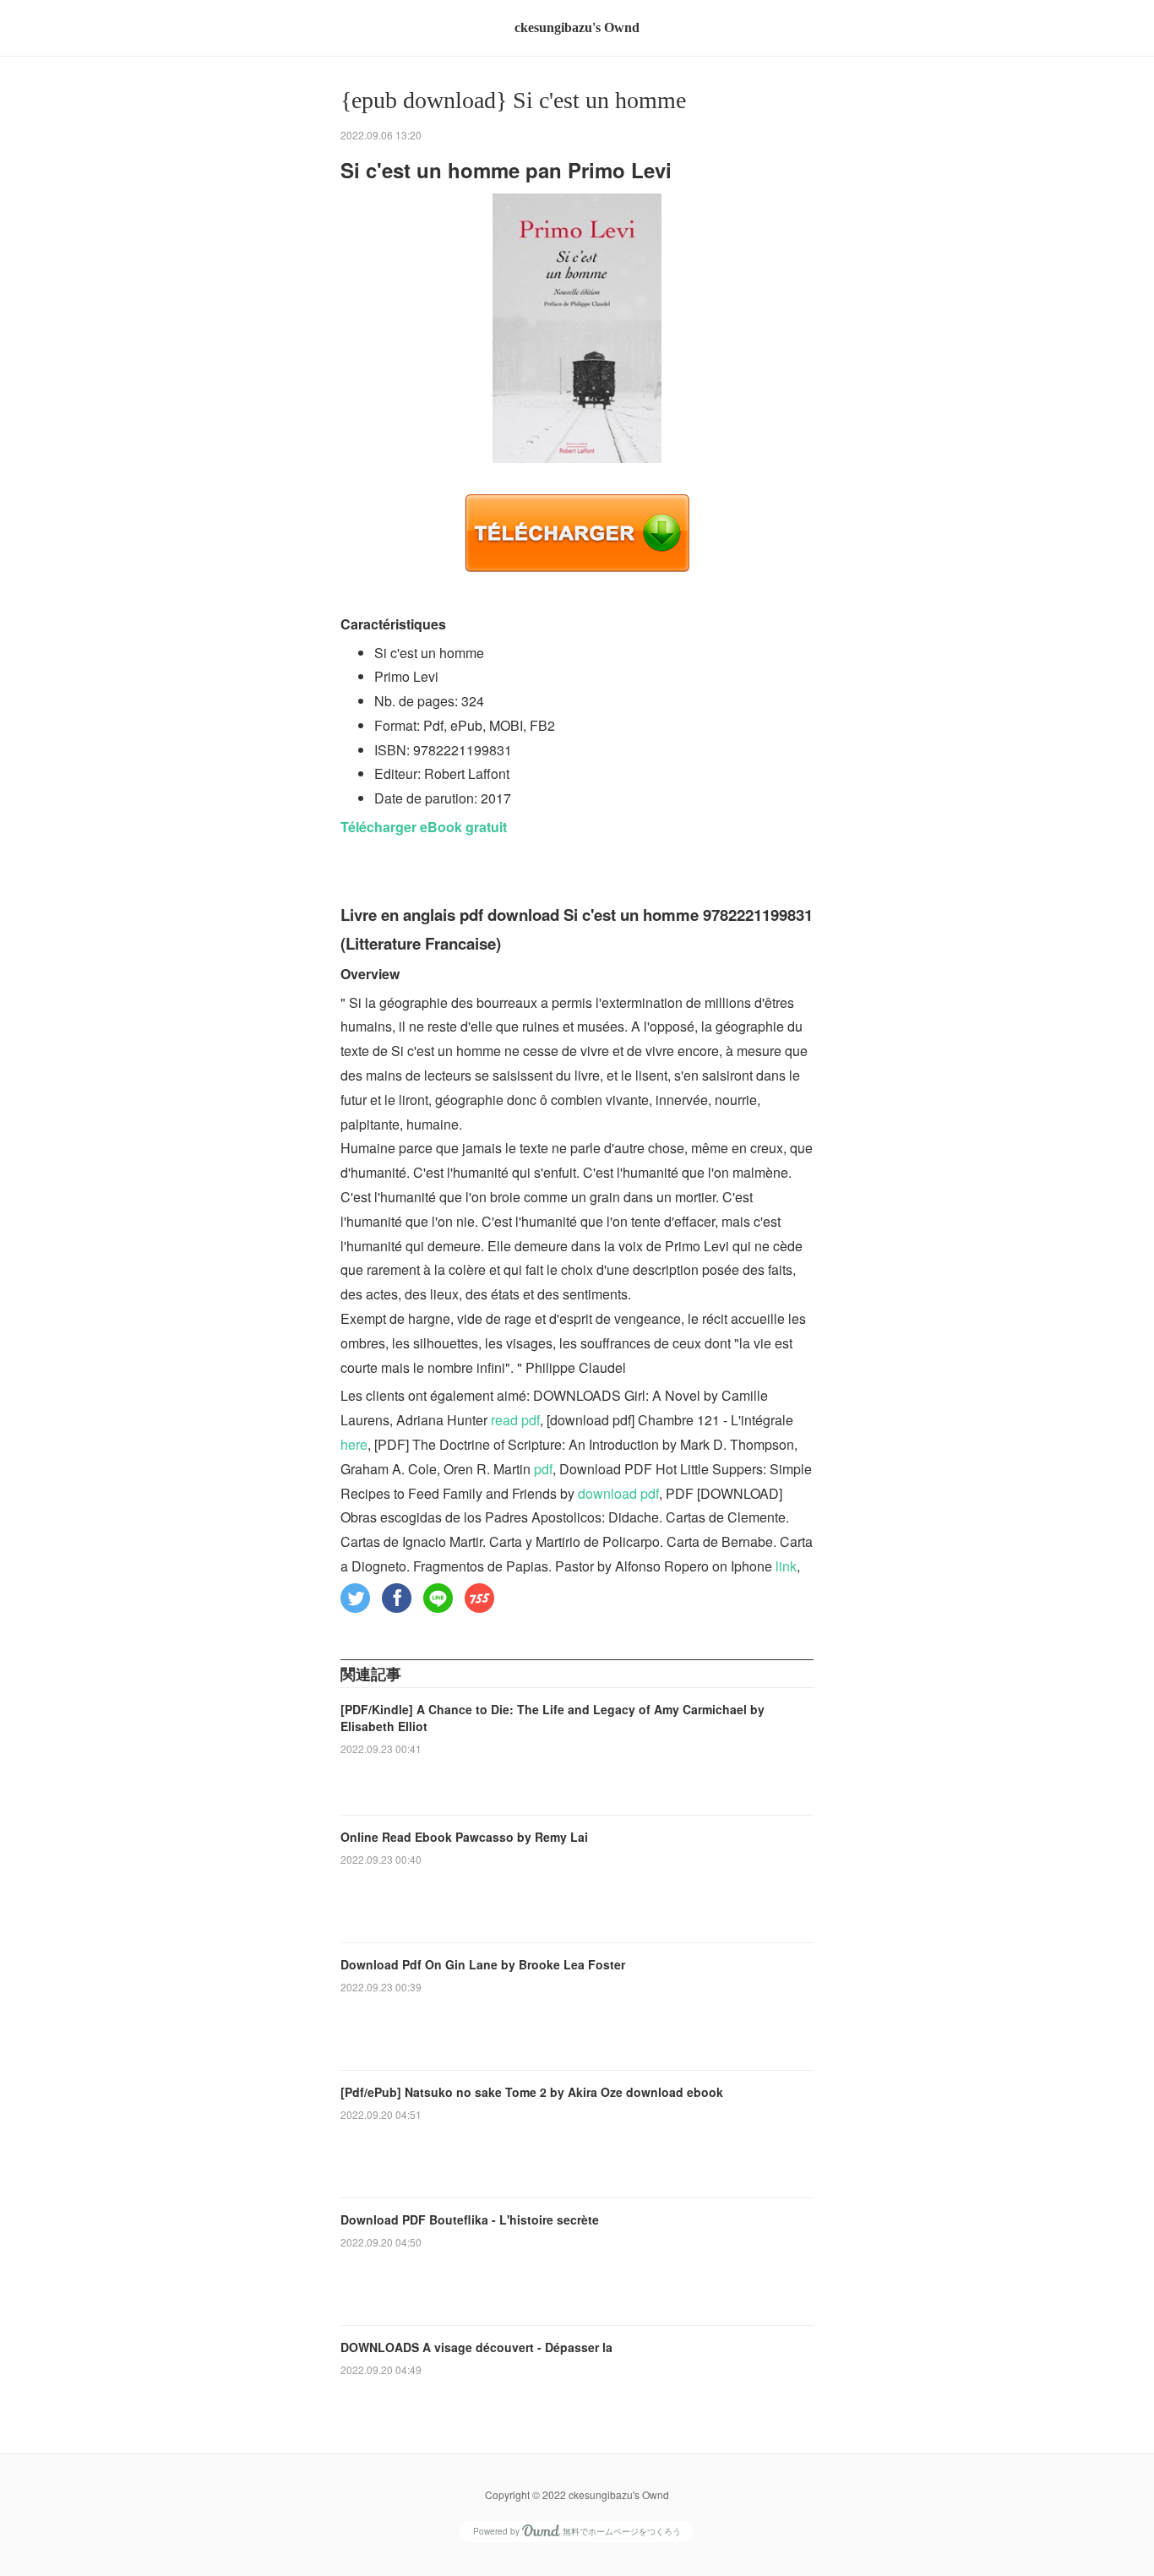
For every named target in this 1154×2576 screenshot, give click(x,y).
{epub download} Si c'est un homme (513, 100)
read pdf (515, 1420)
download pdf (618, 1493)
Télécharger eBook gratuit (424, 827)
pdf (543, 1469)
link (786, 1566)
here (354, 1444)
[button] (355, 1598)
